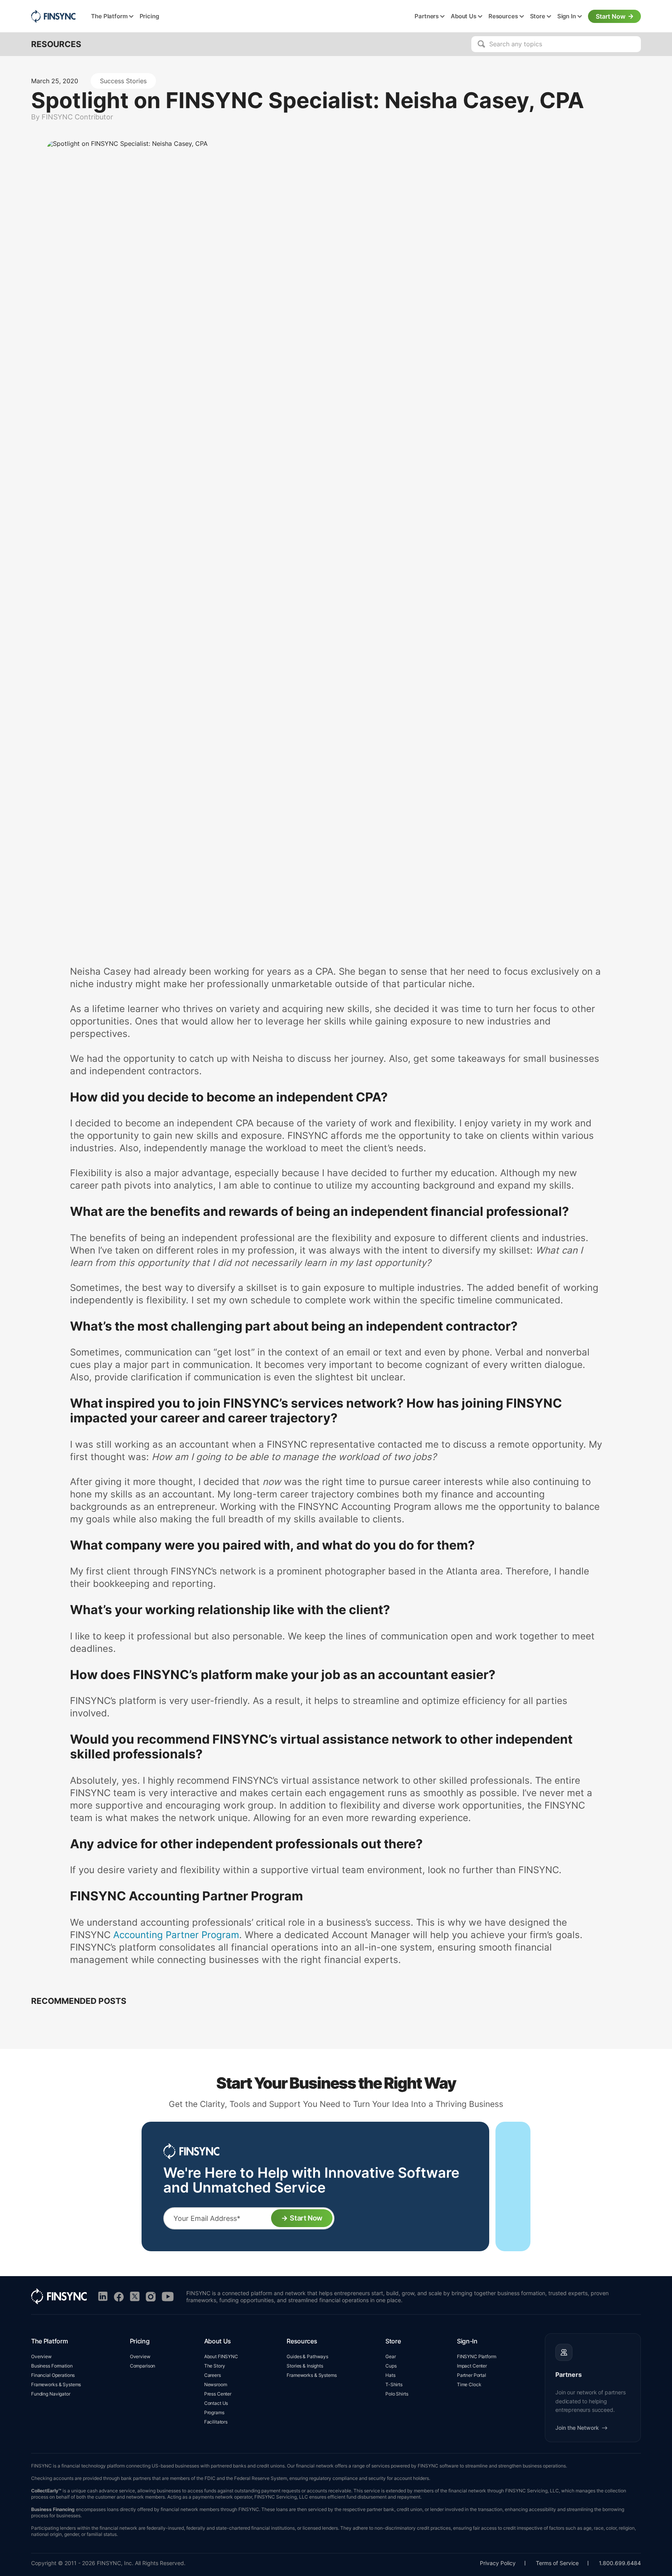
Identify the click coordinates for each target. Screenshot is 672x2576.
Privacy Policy (498, 2563)
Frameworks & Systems (56, 2384)
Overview (41, 2356)
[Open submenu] (131, 17)
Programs (214, 2412)
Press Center (218, 2394)
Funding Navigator (51, 2394)
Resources (503, 16)
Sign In (567, 16)
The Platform (109, 16)
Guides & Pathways (307, 2356)
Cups (391, 2366)
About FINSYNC (221, 2356)
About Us (464, 16)
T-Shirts (394, 2384)
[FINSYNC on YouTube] (168, 2297)
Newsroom (216, 2384)
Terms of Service (557, 2563)
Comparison (143, 2366)
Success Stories (123, 81)
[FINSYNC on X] (135, 2297)
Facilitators (216, 2422)
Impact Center (472, 2366)
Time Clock (469, 2384)
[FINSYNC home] (53, 16)
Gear (390, 2356)
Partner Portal (472, 2375)
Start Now (611, 16)
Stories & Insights (305, 2366)
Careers (213, 2375)
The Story (215, 2366)
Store (538, 16)
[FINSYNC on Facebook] (119, 2297)
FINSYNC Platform (477, 2356)
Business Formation (52, 2366)
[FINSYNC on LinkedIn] (103, 2297)
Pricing (149, 16)
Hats (390, 2375)
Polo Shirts (397, 2394)
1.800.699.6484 (620, 2563)
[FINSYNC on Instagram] (151, 2297)
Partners (427, 16)
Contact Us (216, 2403)
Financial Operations (53, 2375)
